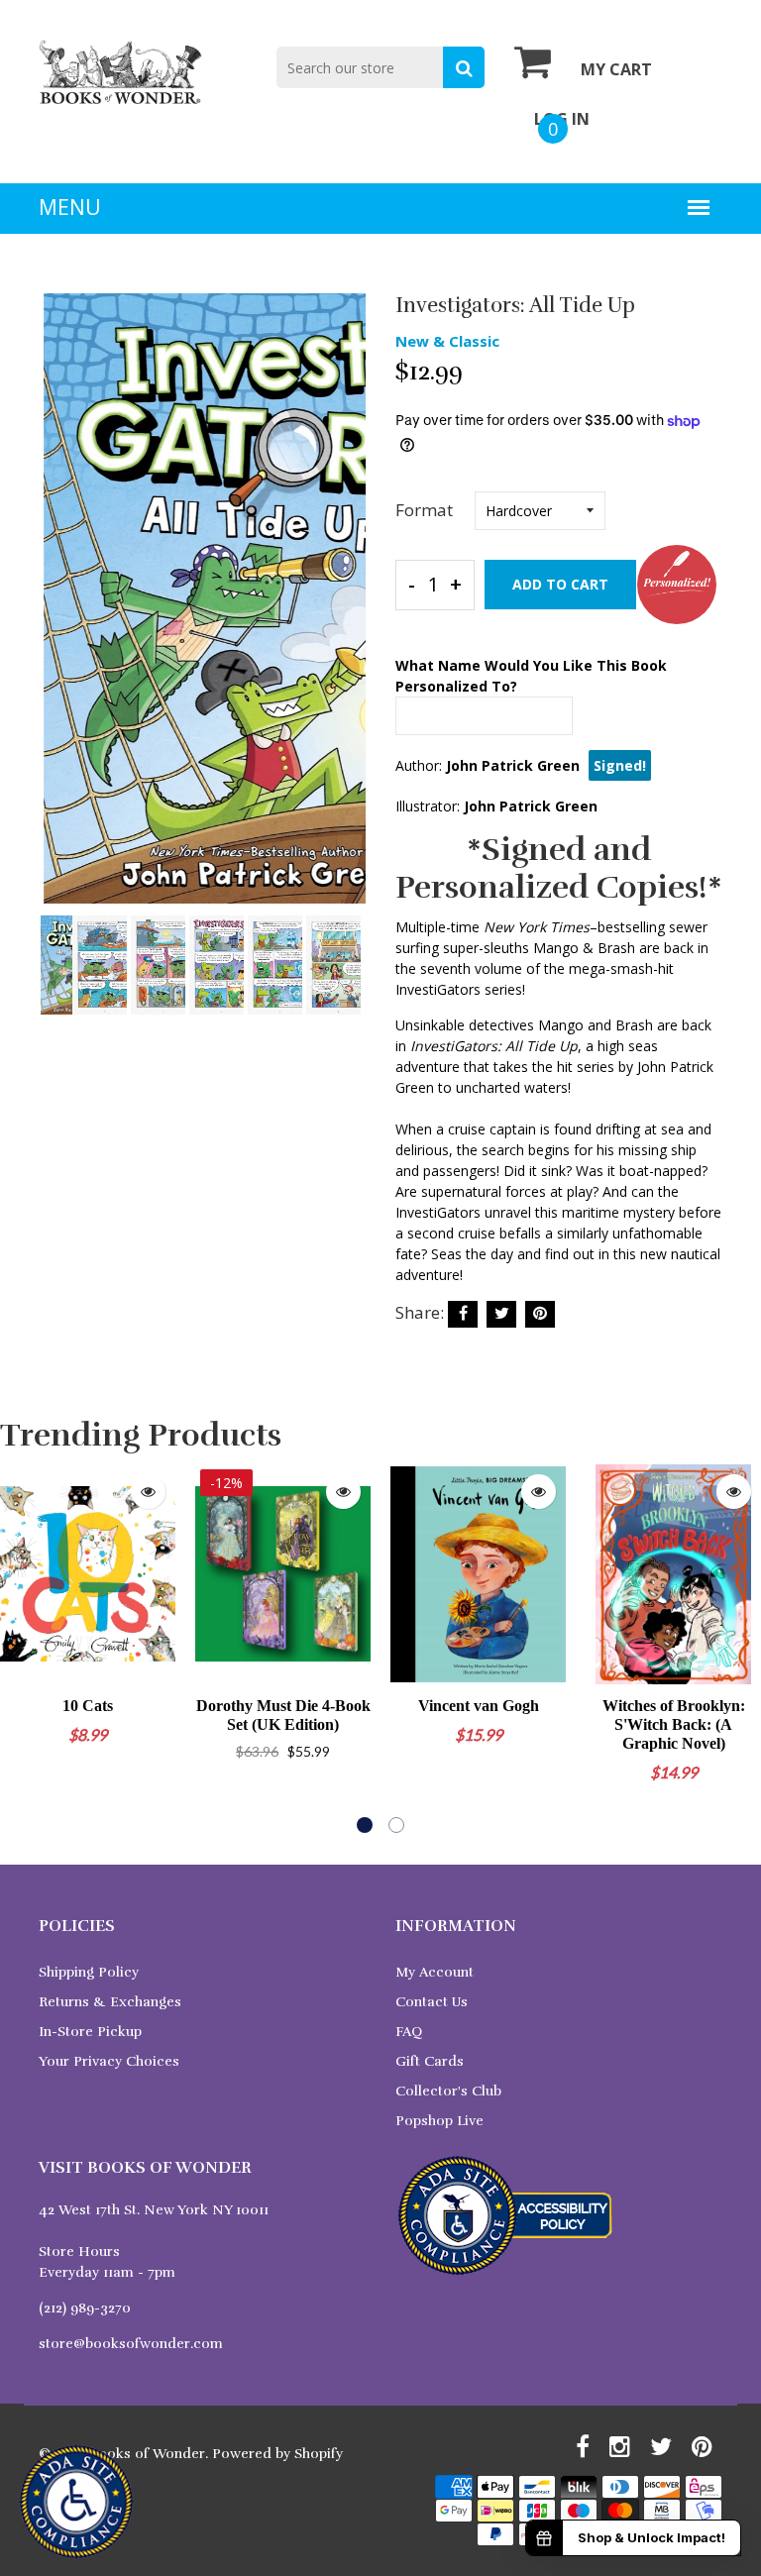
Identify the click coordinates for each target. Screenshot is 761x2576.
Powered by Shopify (277, 2454)
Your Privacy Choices (109, 2061)
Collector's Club (448, 2091)
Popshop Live (439, 2121)
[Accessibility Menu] (76, 2502)
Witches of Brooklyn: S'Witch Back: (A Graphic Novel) (674, 1724)
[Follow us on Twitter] (501, 1314)
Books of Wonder (147, 2454)
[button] (365, 1825)
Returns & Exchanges (110, 2002)
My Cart (616, 69)
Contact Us (432, 2002)
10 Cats (88, 1706)
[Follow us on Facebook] (463, 1314)
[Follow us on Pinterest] (540, 1314)
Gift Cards (430, 2061)
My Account (435, 1972)
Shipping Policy (89, 1972)
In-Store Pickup (90, 2032)
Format (424, 510)
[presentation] (58, 612)
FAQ (409, 2032)
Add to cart (560, 584)
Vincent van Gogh (479, 1706)
